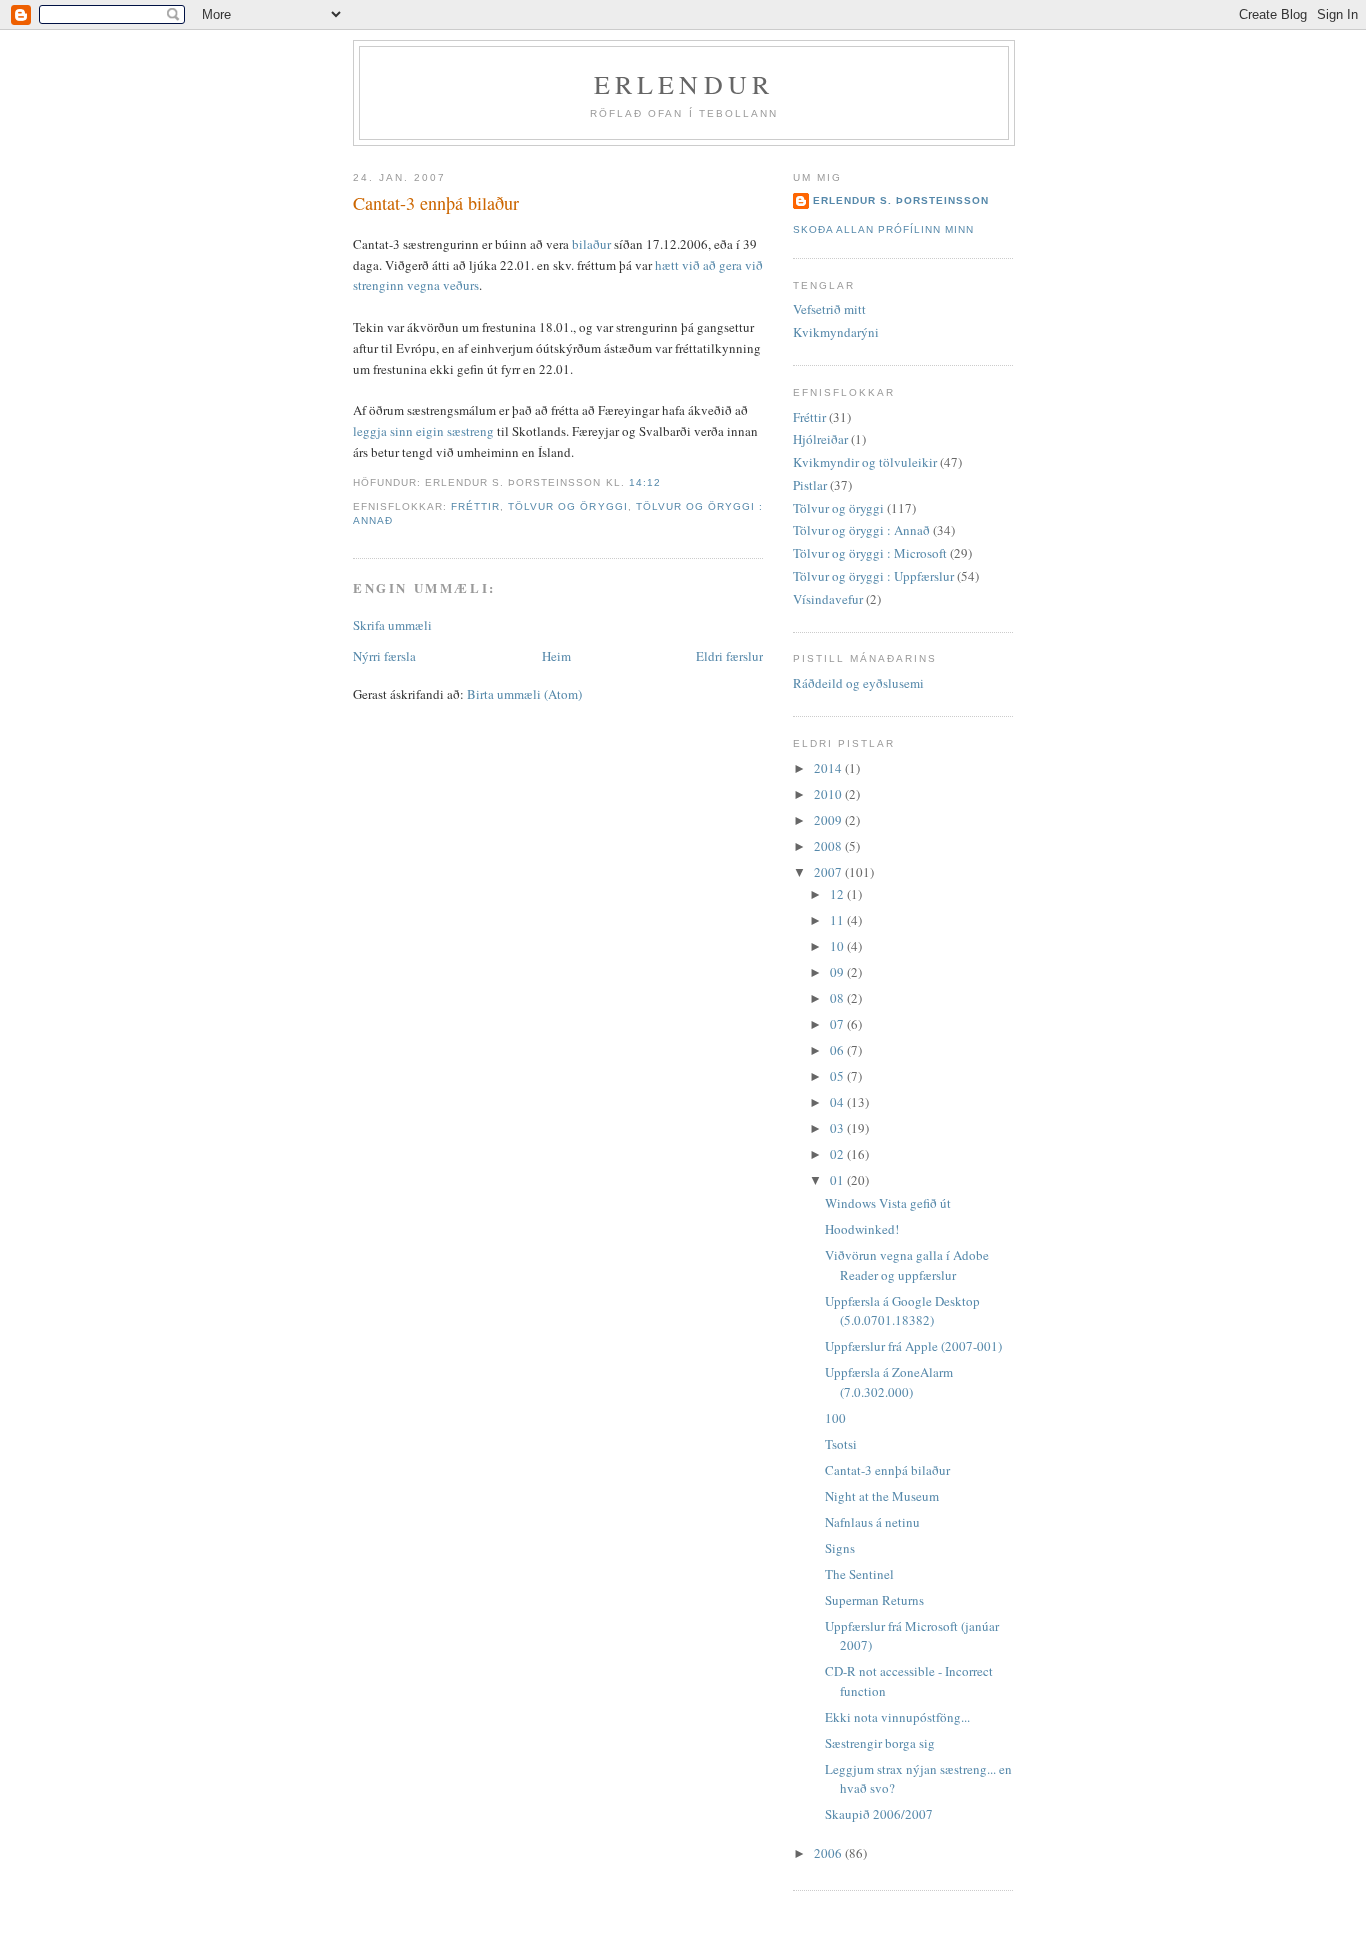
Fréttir (475, 506)
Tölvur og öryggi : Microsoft (870, 553)
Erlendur (684, 84)
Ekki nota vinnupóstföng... (897, 1717)
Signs (840, 1548)
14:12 (645, 482)
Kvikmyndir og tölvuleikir (865, 462)
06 (838, 1050)
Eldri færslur (729, 656)
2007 (829, 872)
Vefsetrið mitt (829, 309)
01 (838, 1180)
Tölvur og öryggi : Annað (861, 530)
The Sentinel (859, 1574)
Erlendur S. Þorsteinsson (901, 200)
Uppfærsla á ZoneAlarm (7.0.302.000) (889, 1382)
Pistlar (810, 485)
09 (838, 972)
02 (838, 1154)
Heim (556, 656)
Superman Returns (874, 1600)
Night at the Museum (882, 1496)
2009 (829, 820)
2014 (829, 768)
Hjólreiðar (820, 439)
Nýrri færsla (384, 656)
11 (838, 920)
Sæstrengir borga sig (880, 1743)
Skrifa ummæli (392, 625)
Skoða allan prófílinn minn (883, 229)
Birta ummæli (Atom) (524, 694)
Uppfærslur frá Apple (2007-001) (913, 1346)
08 (838, 998)
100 (835, 1418)
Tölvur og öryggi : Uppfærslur (873, 576)
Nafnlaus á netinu (872, 1522)
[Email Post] (667, 482)
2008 (829, 846)
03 (838, 1128)
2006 (829, 1853)
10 (838, 946)
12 (838, 894)
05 (838, 1076)
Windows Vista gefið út (888, 1203)
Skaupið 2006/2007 (879, 1814)
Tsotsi (841, 1444)
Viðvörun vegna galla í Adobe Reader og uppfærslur (907, 1265)
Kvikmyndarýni (836, 332)
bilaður (591, 244)
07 (838, 1024)
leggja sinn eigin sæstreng (423, 431)
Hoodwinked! (862, 1229)
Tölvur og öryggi (567, 506)
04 (838, 1102)
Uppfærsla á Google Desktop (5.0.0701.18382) (902, 1311)
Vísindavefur (828, 599)
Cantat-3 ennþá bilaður (436, 203)
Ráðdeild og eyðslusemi (858, 683)
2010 (829, 794)
